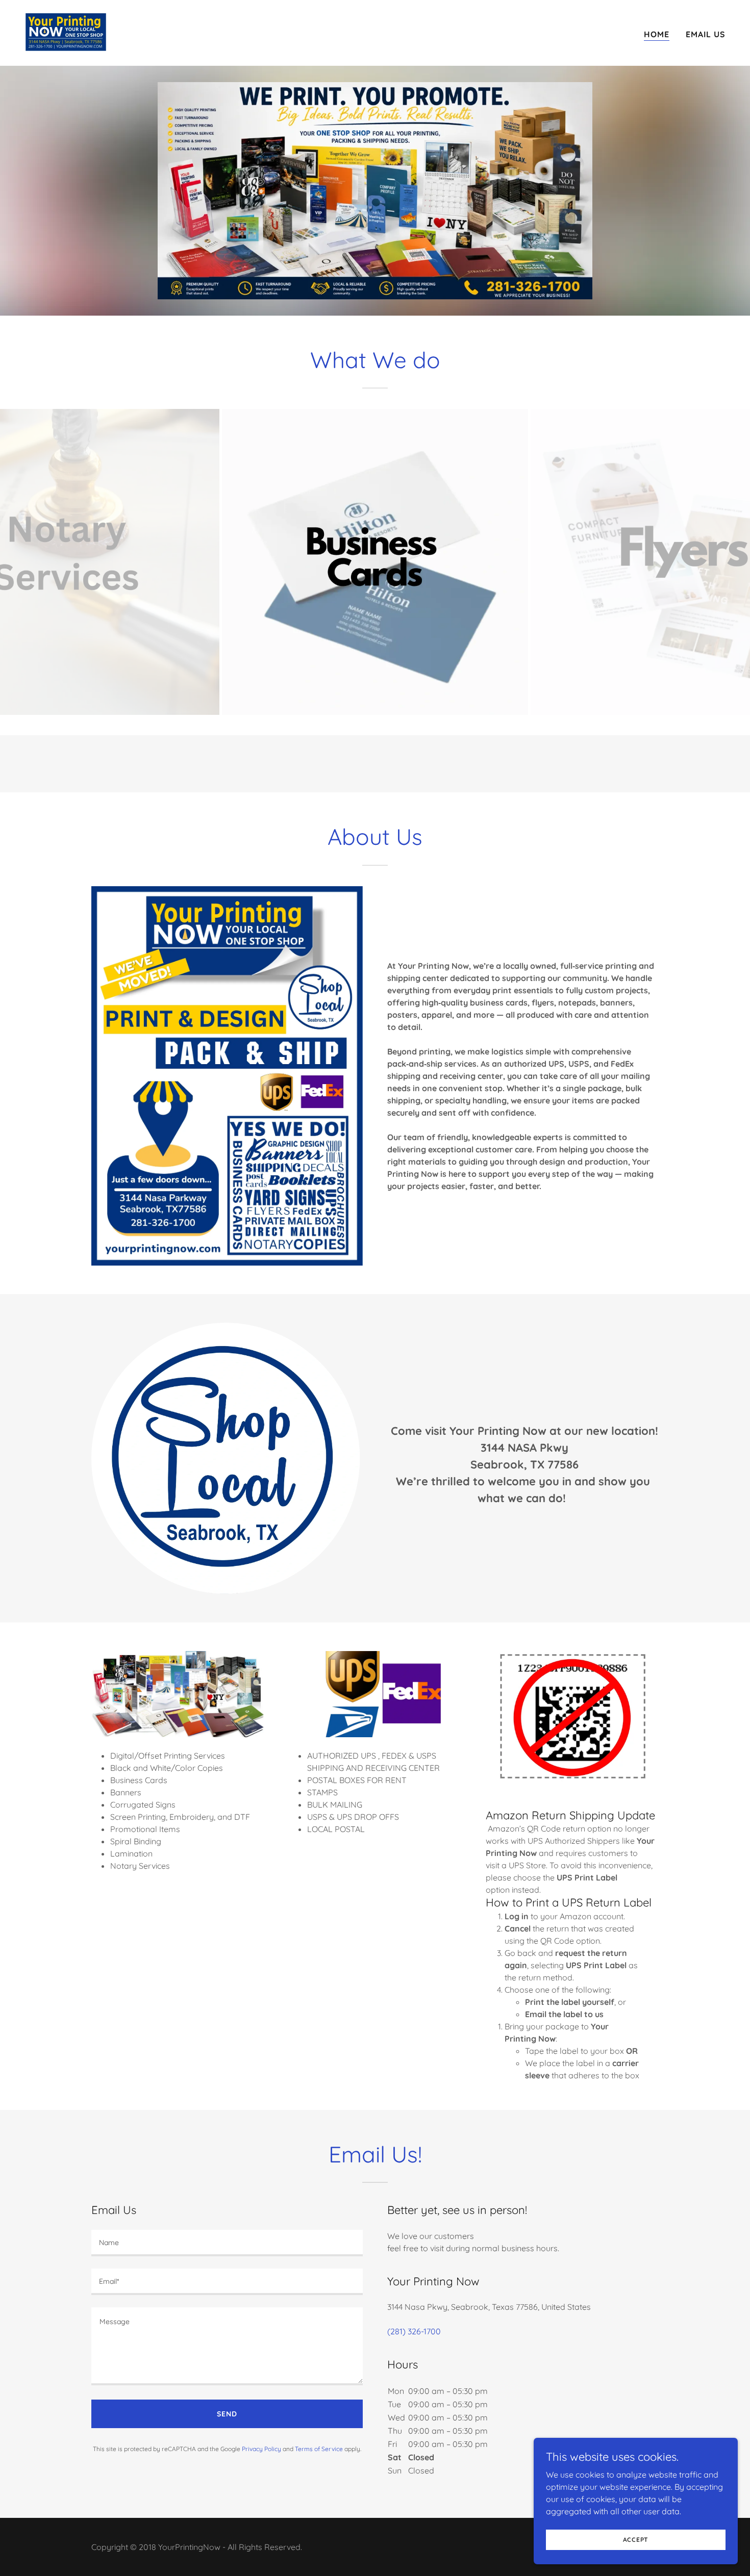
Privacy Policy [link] (261, 2449)
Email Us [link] (706, 34)
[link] (66, 32)
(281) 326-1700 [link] (414, 2331)
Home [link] (657, 34)
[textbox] (227, 2243)
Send (227, 2414)
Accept (636, 2540)
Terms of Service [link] (319, 2449)
